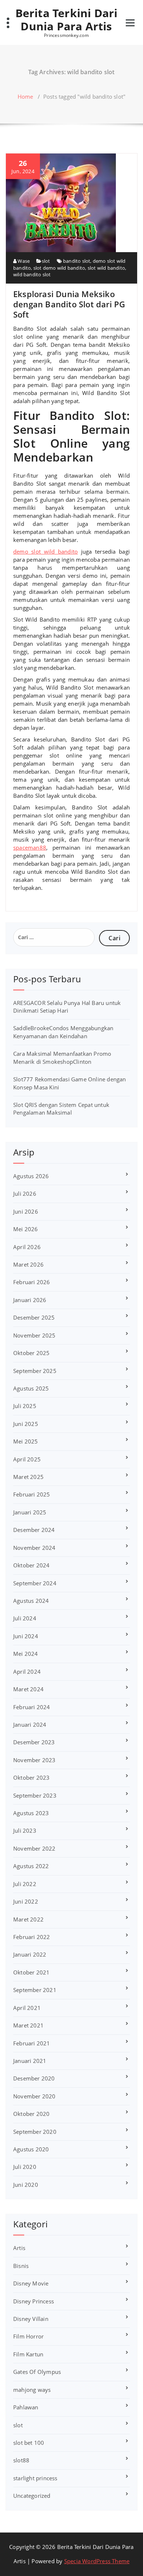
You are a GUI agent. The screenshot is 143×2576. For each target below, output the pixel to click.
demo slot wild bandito (45, 551)
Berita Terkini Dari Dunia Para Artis (67, 20)
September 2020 (35, 2132)
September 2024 (35, 1583)
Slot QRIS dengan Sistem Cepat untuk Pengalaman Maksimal (61, 1109)
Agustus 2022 (31, 1866)
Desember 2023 (34, 1742)
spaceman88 (30, 847)
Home (25, 96)
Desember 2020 (34, 2078)
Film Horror (28, 2336)
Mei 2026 (26, 1229)
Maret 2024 (28, 1689)
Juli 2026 (25, 1194)
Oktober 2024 (31, 1565)
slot (46, 261)
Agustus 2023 (31, 1813)
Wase (23, 261)
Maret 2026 (28, 1264)
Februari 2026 (32, 1282)
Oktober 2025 (31, 1353)
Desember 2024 (34, 1530)
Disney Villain (31, 2319)
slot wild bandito (106, 268)
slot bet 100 (29, 2443)
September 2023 (35, 1795)
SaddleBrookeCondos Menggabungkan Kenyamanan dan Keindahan (63, 1032)
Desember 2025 (34, 1317)
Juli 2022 (25, 1884)
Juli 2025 (25, 1406)
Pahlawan (26, 2407)
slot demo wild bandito (59, 268)
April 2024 (27, 1672)
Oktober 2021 (31, 1972)
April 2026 (27, 1247)
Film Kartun (28, 2354)
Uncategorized (32, 2496)
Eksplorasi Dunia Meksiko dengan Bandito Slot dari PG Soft (69, 304)
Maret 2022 (28, 1919)
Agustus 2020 (31, 2149)
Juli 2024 (25, 1618)
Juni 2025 (26, 1424)
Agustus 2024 (31, 1601)
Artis (19, 2248)
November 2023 (34, 1760)
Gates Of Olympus (37, 2372)
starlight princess (35, 2478)
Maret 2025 (28, 1477)
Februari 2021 (32, 2043)
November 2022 (34, 1848)
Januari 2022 (30, 1954)
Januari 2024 (30, 1725)
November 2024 (34, 1548)
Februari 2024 (32, 1707)
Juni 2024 (26, 1636)
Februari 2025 (32, 1494)
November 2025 (34, 1335)
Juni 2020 (26, 2185)
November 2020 (34, 2096)
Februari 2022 (32, 1937)
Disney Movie (31, 2283)
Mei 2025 (26, 1441)
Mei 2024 (26, 1654)
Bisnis (21, 2266)
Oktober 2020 (31, 2114)
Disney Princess (34, 2301)
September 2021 (35, 1990)
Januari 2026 (30, 1300)
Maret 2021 (28, 2025)
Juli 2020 (25, 2167)
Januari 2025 (30, 1512)
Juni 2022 (26, 1901)
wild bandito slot (32, 274)
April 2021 (27, 2008)
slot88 (21, 2460)
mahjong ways (32, 2390)
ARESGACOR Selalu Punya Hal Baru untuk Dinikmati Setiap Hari (67, 1007)
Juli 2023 (25, 1830)
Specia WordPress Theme (97, 2561)
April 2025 (27, 1459)
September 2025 (35, 1371)
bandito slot (77, 261)
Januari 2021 (30, 2061)
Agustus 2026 (31, 1176)
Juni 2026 (26, 1211)
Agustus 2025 (31, 1388)
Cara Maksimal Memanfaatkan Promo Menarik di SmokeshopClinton (62, 1057)
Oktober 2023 (31, 1778)
